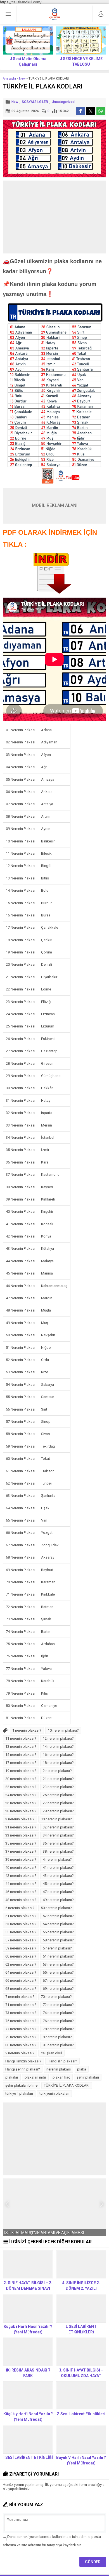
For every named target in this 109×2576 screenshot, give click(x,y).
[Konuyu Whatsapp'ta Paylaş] (101, 111)
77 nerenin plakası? (21, 2029)
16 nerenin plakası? (58, 1755)
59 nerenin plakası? (21, 1948)
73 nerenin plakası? (21, 2013)
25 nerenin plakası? (58, 1795)
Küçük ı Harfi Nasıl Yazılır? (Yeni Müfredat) (28, 2329)
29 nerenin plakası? (58, 1811)
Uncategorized (63, 102)
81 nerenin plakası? (58, 2045)
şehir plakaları (88, 2077)
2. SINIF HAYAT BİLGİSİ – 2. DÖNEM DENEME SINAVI (28, 2286)
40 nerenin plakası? (21, 1868)
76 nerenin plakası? (58, 2021)
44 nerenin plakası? (21, 1884)
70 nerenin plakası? (56, 1997)
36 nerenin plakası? (58, 1843)
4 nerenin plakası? (57, 1859)
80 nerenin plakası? (21, 2045)
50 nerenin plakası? (56, 1908)
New (22, 79)
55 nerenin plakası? (21, 1932)
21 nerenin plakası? (58, 1779)
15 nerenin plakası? (21, 1755)
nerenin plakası (59, 2069)
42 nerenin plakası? (21, 1876)
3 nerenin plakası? (20, 1819)
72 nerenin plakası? (58, 2005)
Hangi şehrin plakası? (23, 2069)
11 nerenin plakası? (21, 1738)
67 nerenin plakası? (58, 1980)
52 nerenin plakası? (58, 1916)
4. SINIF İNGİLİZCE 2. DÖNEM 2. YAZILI (81, 2286)
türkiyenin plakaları (54, 2093)
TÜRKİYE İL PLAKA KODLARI (67, 2085)
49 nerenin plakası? (58, 1900)
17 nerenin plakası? (21, 1763)
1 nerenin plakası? (27, 1730)
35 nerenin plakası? (21, 1843)
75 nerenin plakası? (21, 2021)
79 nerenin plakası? (21, 2037)
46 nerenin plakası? (21, 1892)
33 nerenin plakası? (21, 1835)
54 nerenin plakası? (58, 1924)
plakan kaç (61, 2077)
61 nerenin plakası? (58, 1956)
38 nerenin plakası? (58, 1851)
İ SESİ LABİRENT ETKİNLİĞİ (28, 2457)
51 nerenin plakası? (21, 1916)
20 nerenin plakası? (21, 1779)
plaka (82, 2069)
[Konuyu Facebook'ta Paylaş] (80, 111)
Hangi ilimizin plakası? (23, 2061)
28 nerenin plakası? (21, 1811)
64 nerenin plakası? (21, 1972)
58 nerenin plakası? (58, 1940)
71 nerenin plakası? (21, 2005)
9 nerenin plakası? (20, 2053)
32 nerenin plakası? (58, 1827)
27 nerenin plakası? (58, 1803)
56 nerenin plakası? (58, 1932)
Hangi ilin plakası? (62, 2061)
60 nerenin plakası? (21, 1956)
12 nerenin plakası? (58, 1738)
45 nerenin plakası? (58, 1884)
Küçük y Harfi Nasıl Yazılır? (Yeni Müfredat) (28, 2417)
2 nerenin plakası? (57, 1771)
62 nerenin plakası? (21, 1964)
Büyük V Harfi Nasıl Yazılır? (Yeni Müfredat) (81, 2460)
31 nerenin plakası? (21, 1827)
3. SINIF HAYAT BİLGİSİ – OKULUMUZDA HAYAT (81, 2373)
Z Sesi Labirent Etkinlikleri (81, 2414)
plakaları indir (35, 2077)
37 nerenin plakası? (21, 1851)
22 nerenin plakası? (21, 1787)
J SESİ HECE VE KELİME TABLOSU (81, 61)
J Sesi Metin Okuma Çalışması (28, 61)
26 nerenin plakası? (21, 1803)
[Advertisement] (54, 217)
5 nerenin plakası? (20, 1908)
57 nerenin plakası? (21, 1940)
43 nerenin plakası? (58, 1876)
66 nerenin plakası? (21, 1980)
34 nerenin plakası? (58, 1835)
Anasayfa (9, 79)
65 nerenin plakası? (58, 1972)
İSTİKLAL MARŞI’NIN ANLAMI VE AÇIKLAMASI (44, 2233)
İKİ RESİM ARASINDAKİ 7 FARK (28, 2373)
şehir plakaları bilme (21, 2085)
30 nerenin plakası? (56, 1819)
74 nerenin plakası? (58, 2013)
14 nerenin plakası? (58, 1746)
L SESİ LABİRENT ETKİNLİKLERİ (81, 2329)
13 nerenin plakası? (21, 1746)
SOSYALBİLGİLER (35, 102)
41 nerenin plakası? (58, 1868)
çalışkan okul (51, 2053)
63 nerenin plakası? (58, 1964)
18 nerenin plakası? (58, 1763)
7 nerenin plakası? (20, 1997)
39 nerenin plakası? (21, 1859)
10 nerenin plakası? (63, 1730)
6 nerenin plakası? (57, 1948)
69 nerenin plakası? (58, 1989)
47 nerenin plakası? (58, 1892)
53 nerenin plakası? (21, 1924)
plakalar (12, 2077)
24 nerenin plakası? (21, 1795)
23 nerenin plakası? (58, 1787)
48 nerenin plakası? (21, 1900)
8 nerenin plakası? (57, 2037)
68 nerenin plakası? (21, 1989)
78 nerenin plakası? (58, 2029)
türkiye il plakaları (19, 2093)
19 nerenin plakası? (21, 1771)
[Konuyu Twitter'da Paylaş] (91, 111)
